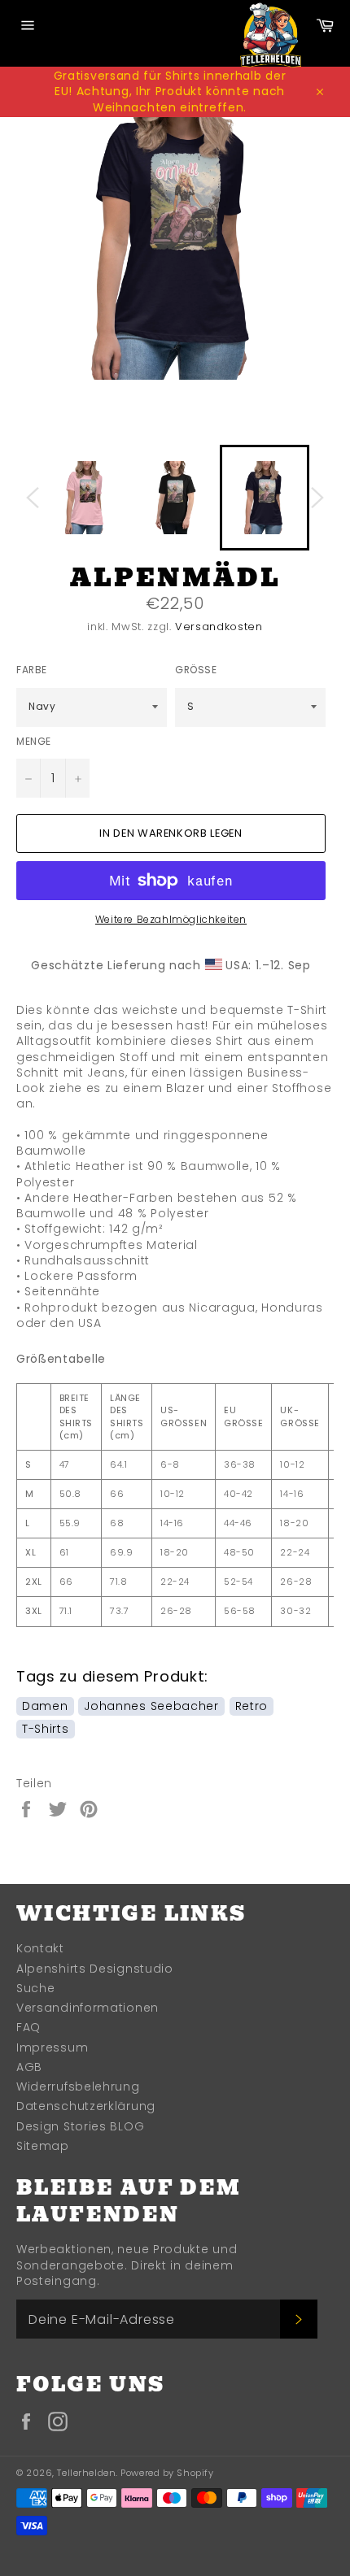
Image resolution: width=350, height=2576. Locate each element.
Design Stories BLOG (80, 2126)
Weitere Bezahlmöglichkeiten (171, 920)
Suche (36, 1988)
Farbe (32, 670)
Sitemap (43, 2146)
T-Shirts (46, 1729)
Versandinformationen (87, 2008)
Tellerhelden (86, 2473)
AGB (29, 2067)
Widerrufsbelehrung (78, 2086)
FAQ (28, 2027)
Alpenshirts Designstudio (95, 1969)
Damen (45, 1706)
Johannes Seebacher (151, 1706)
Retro (252, 1706)
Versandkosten (219, 627)
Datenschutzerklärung (86, 2106)
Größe (196, 670)
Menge (34, 742)
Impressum (52, 2047)
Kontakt (40, 1948)
